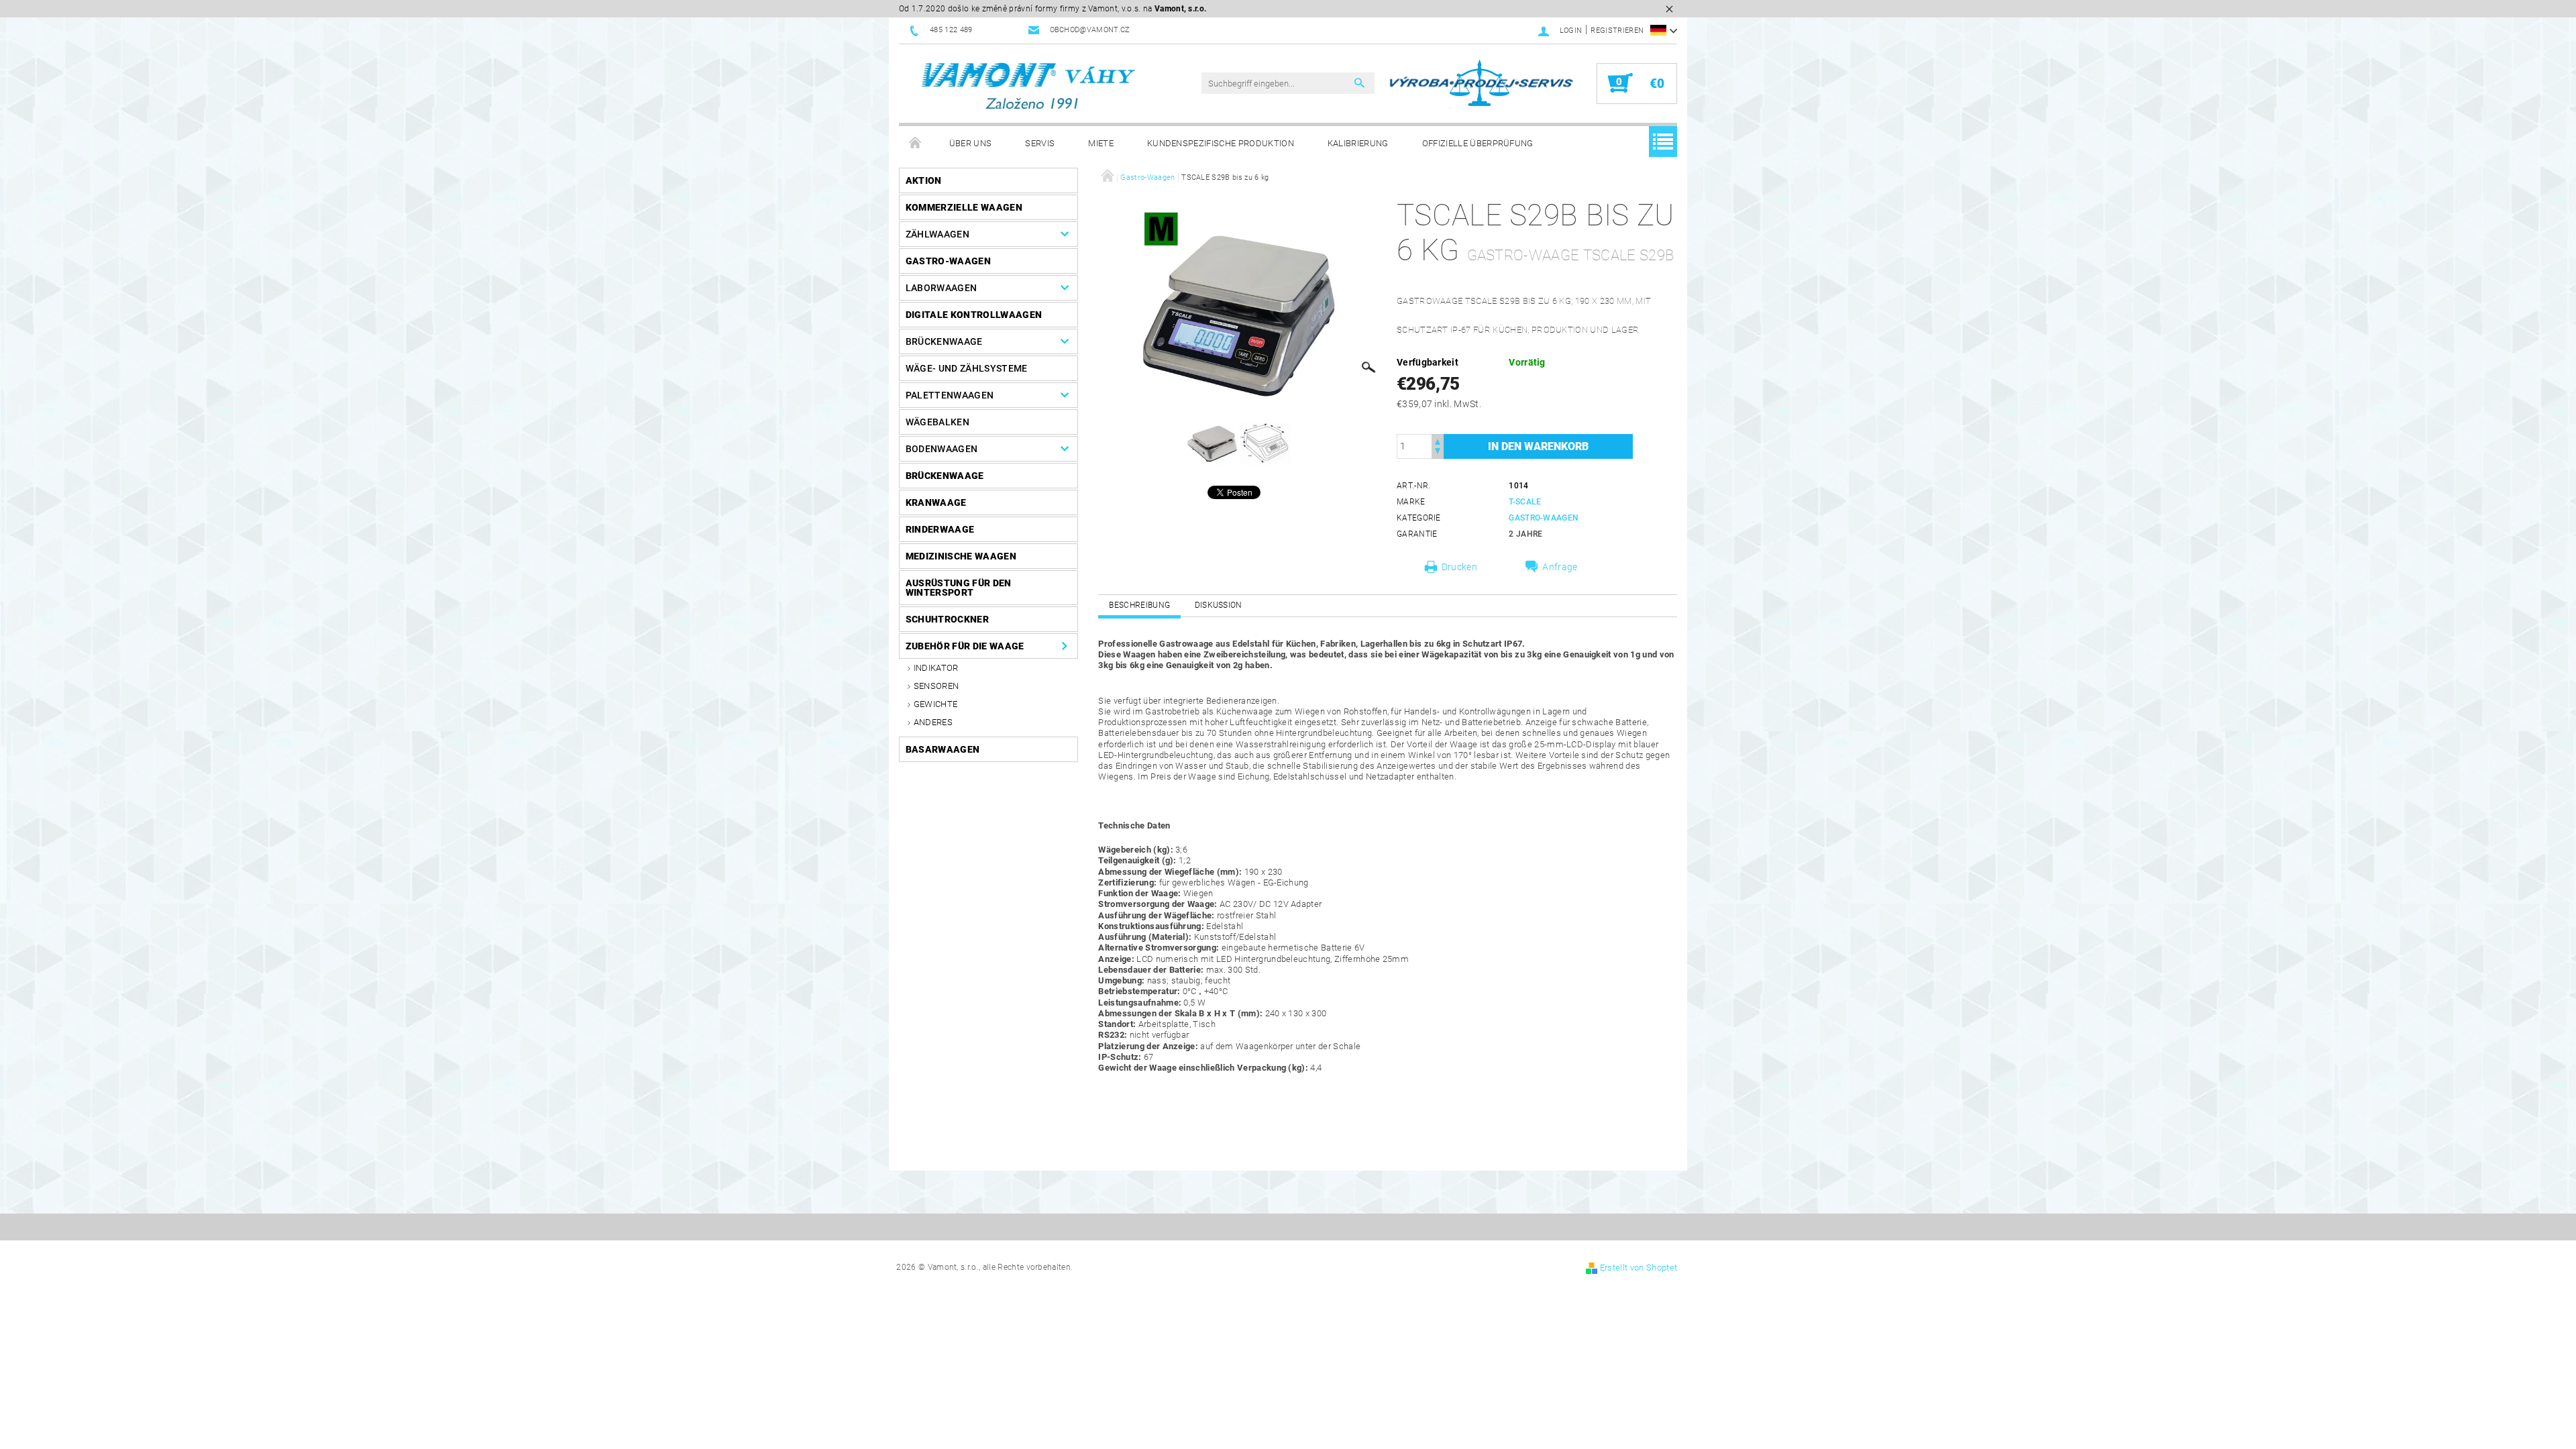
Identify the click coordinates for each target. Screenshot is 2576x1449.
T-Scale (1525, 502)
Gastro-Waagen (948, 261)
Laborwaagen (942, 288)
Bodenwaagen (942, 449)
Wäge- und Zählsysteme (967, 368)
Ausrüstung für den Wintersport (959, 588)
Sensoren (936, 686)
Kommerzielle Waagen (964, 207)
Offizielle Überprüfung (1478, 143)
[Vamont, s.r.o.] (1030, 87)
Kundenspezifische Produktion (1221, 143)
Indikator (936, 668)
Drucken (1459, 567)
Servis (1040, 143)
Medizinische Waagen (961, 556)
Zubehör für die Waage (965, 646)
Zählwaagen (937, 234)
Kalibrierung (1358, 143)
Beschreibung (1139, 605)
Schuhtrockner (947, 619)
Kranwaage (936, 502)
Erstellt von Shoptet (1639, 1268)
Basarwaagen (943, 749)
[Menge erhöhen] (1438, 440)
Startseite (916, 144)
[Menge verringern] (1438, 452)
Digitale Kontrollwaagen (974, 315)
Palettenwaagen (950, 395)
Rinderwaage (940, 529)
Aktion (924, 180)
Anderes (933, 722)
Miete (1101, 143)
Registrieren (1617, 31)
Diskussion (1219, 605)
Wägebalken (937, 422)
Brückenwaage (944, 341)
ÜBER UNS (971, 143)
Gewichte (936, 704)
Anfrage (1560, 567)
